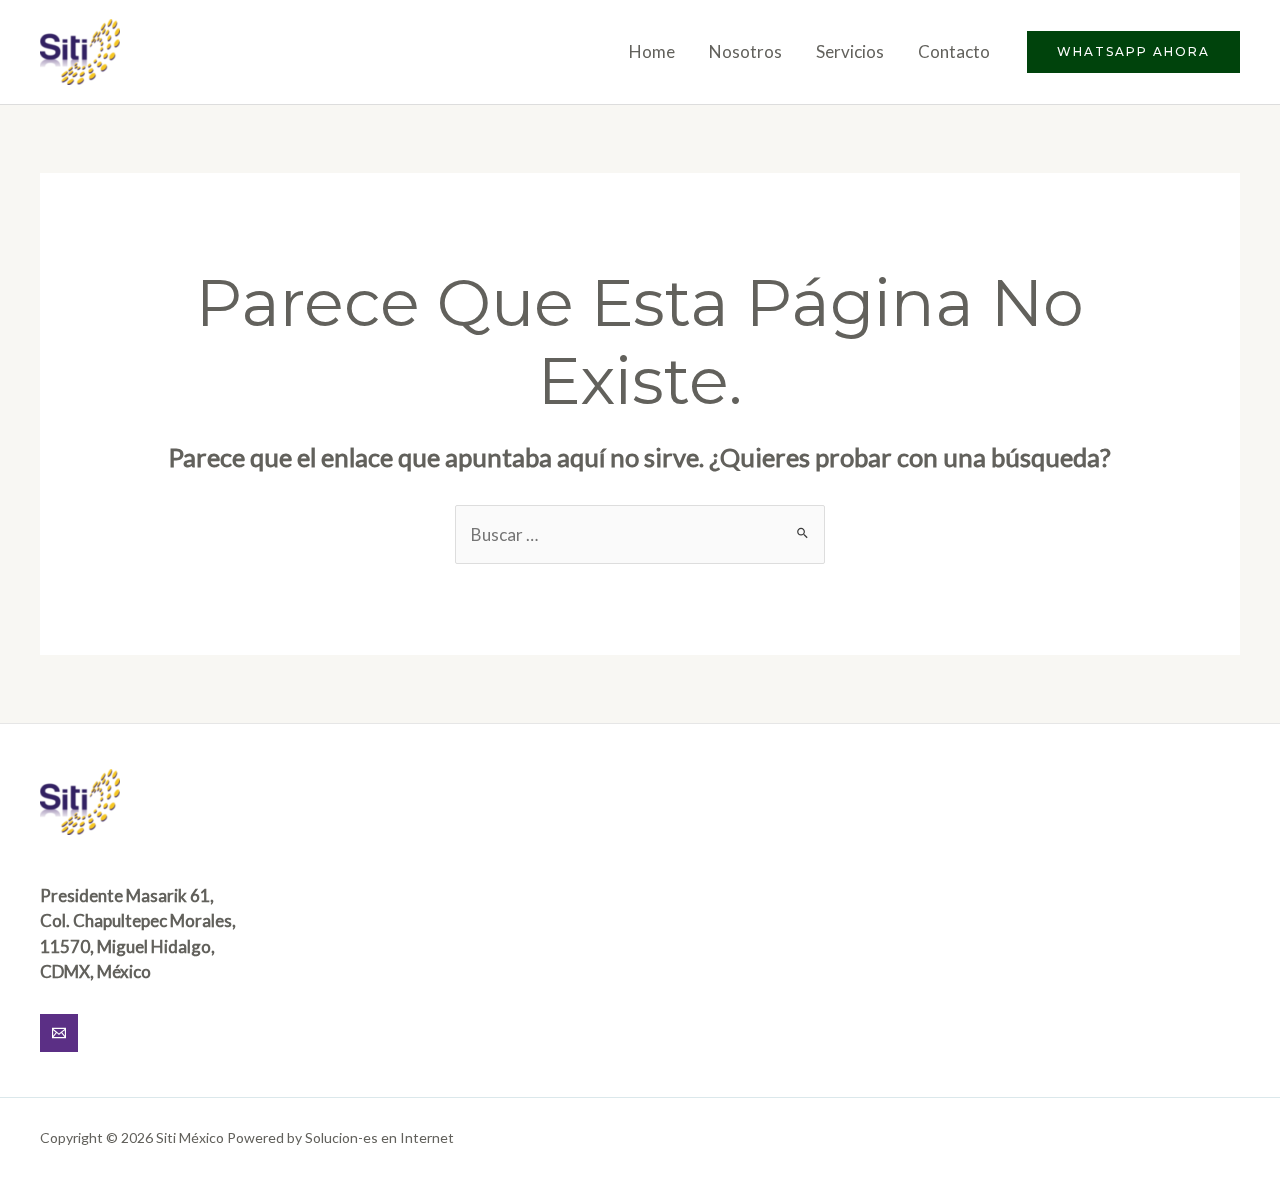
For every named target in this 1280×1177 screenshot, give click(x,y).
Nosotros (745, 51)
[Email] (59, 1033)
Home (652, 51)
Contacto (954, 51)
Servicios (850, 51)
